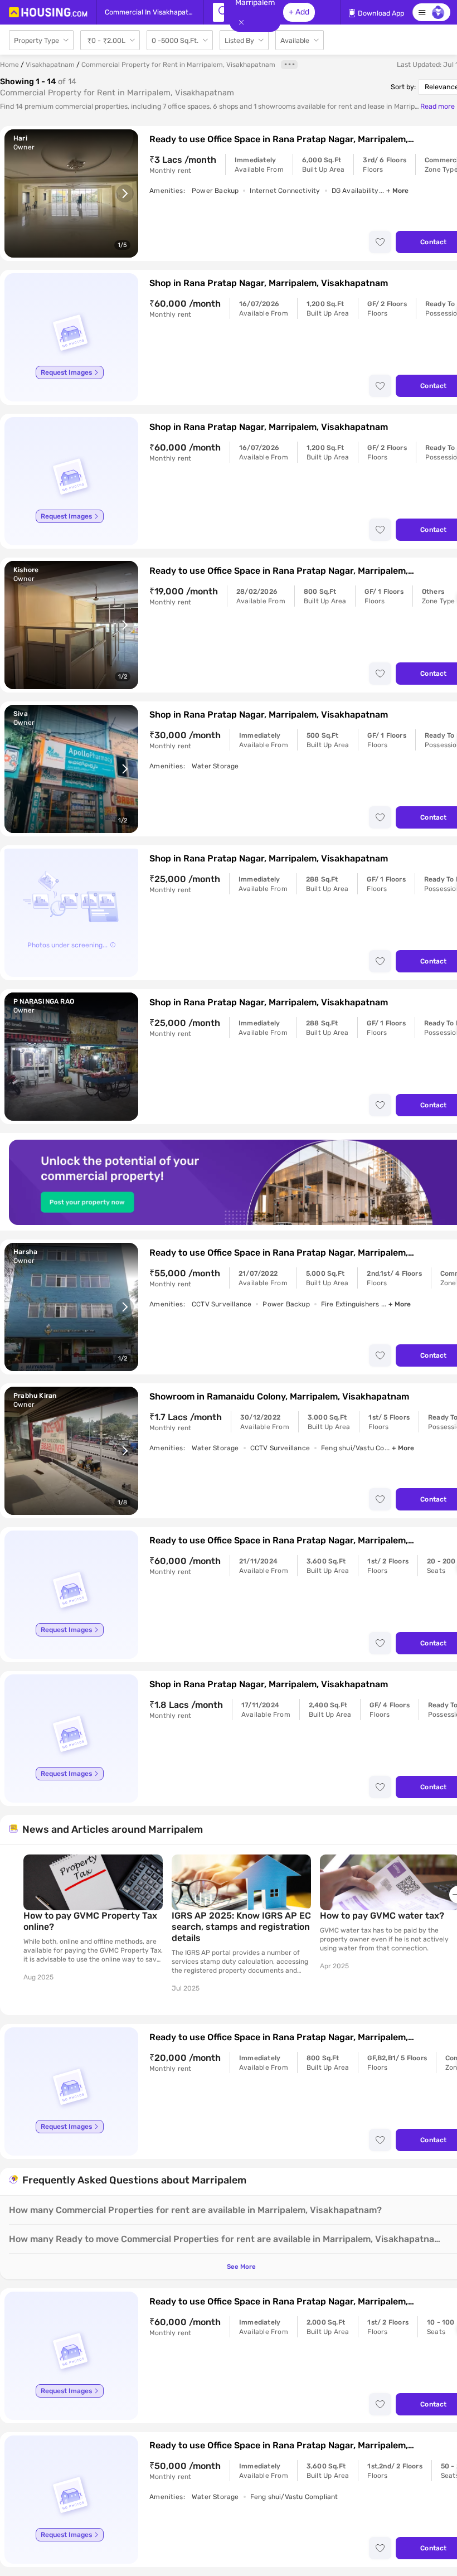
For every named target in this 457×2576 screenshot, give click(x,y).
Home (9, 65)
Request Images (66, 372)
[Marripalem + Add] (218, 12)
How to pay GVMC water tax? (382, 1916)
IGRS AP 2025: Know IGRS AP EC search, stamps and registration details (241, 1927)
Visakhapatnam (50, 65)
